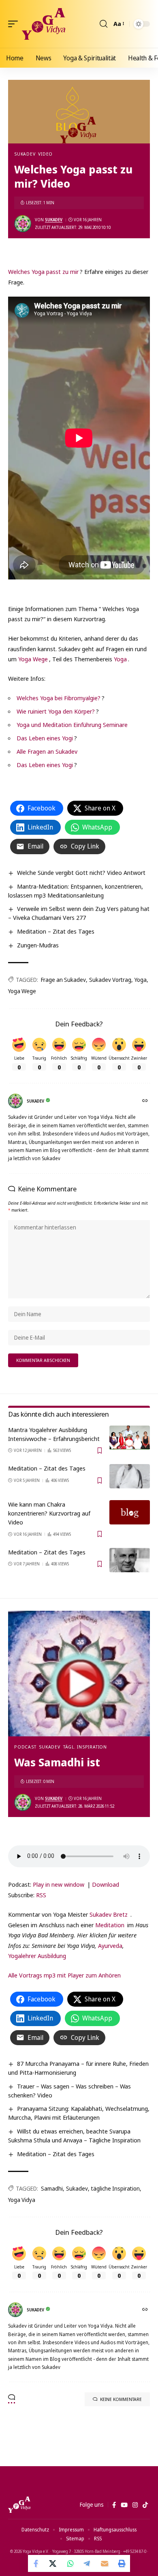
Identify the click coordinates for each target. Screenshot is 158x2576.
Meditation (110, 1925)
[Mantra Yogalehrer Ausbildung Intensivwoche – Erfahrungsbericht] (130, 1438)
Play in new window (59, 1884)
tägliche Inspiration (115, 2188)
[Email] (105, 2563)
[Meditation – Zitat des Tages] (130, 1476)
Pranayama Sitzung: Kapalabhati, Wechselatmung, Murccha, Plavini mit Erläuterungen (79, 2113)
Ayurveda (110, 1945)
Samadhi (52, 2188)
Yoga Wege (33, 659)
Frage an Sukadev (63, 980)
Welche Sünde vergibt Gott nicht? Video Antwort (81, 872)
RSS (41, 1895)
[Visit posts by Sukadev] (23, 224)
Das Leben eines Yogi (45, 738)
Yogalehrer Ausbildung (37, 1956)
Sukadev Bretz (109, 1914)
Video (45, 154)
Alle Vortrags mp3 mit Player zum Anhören (64, 1975)
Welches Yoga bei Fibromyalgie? (59, 698)
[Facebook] (114, 2505)
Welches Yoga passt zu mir (43, 271)
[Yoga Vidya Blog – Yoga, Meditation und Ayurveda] (19, 2505)
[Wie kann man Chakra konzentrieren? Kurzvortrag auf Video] (130, 1512)
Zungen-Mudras (38, 945)
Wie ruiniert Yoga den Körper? (56, 711)
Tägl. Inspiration (85, 1747)
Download (106, 1884)
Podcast (25, 1747)
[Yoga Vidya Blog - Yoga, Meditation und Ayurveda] (44, 24)
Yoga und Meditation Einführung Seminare (72, 725)
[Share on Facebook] (36, 2563)
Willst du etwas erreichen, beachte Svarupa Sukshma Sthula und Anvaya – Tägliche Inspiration (74, 2136)
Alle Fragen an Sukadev (47, 751)
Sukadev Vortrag (110, 980)
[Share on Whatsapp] (70, 2563)
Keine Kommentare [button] (121, 2399)
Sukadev (25, 154)
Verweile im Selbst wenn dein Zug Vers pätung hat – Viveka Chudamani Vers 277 (79, 913)
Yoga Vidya (22, 2200)
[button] (15, 24)
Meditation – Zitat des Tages (56, 931)
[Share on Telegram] (88, 2563)
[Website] (146, 1101)
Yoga (120, 659)
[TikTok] (145, 2505)
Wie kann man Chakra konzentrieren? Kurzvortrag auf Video (49, 1513)
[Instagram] (135, 2505)
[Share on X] (53, 2563)
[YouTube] (124, 2505)
